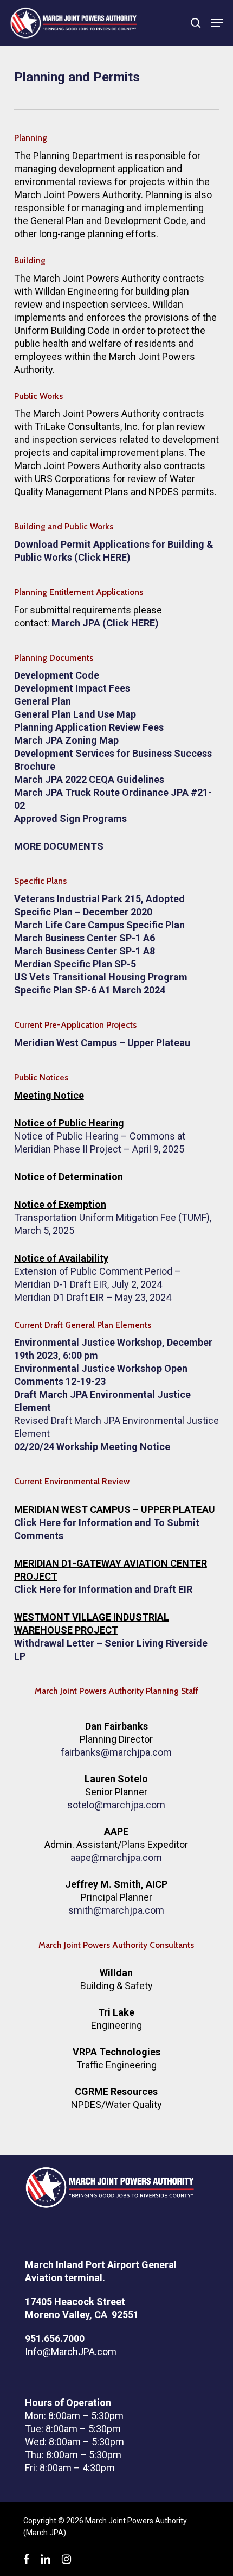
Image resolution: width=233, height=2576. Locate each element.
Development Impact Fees (72, 688)
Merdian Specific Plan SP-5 (75, 964)
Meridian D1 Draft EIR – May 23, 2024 (93, 1297)
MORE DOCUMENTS (59, 846)
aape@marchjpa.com (116, 1857)
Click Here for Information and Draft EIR (103, 1589)
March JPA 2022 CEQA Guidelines (89, 779)
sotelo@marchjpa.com (116, 1805)
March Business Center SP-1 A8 (85, 951)
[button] (217, 23)
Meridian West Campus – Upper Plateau (102, 1043)
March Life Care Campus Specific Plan (99, 925)
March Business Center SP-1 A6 (85, 938)
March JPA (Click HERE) (105, 623)
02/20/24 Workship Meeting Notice (92, 1447)
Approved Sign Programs (70, 818)
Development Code (57, 675)
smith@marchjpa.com (116, 1910)
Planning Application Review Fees (89, 727)
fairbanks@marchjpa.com (116, 1752)
